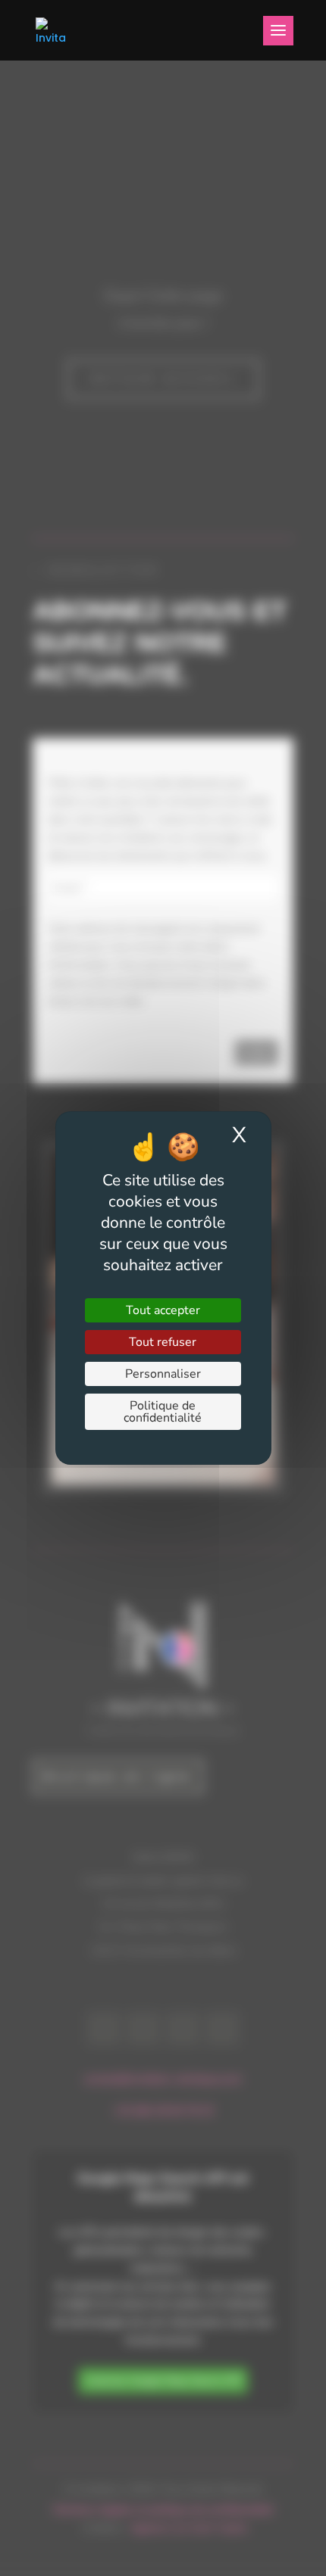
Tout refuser (163, 1342)
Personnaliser (163, 1374)
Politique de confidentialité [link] (163, 1412)
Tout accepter (163, 1310)
